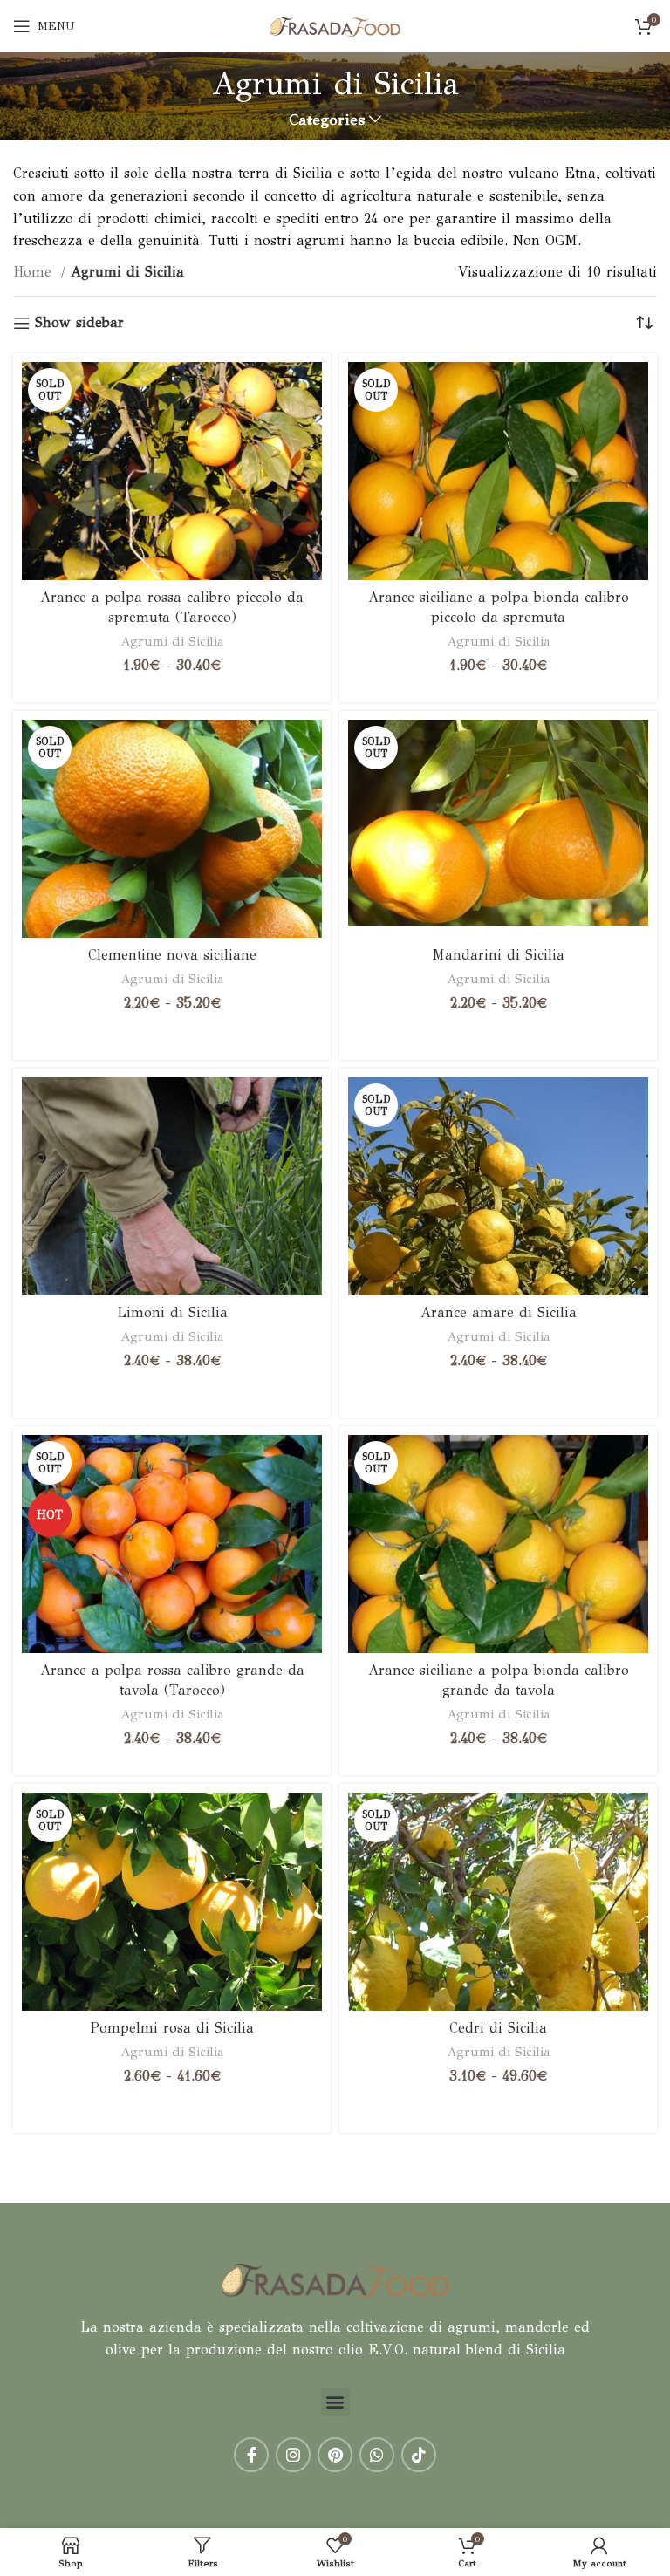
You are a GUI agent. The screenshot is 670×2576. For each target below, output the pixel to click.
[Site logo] (335, 25)
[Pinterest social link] (335, 2455)
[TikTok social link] (419, 2455)
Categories (327, 120)
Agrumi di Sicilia (172, 641)
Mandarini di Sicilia (498, 955)
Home (35, 272)
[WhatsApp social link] (377, 2455)
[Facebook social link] (251, 2455)
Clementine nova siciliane (172, 955)
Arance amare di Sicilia (499, 1312)
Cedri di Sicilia (498, 2028)
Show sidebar (79, 323)
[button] (335, 2402)
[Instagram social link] (293, 2455)
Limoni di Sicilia (172, 1312)
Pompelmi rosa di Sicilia (172, 2028)
